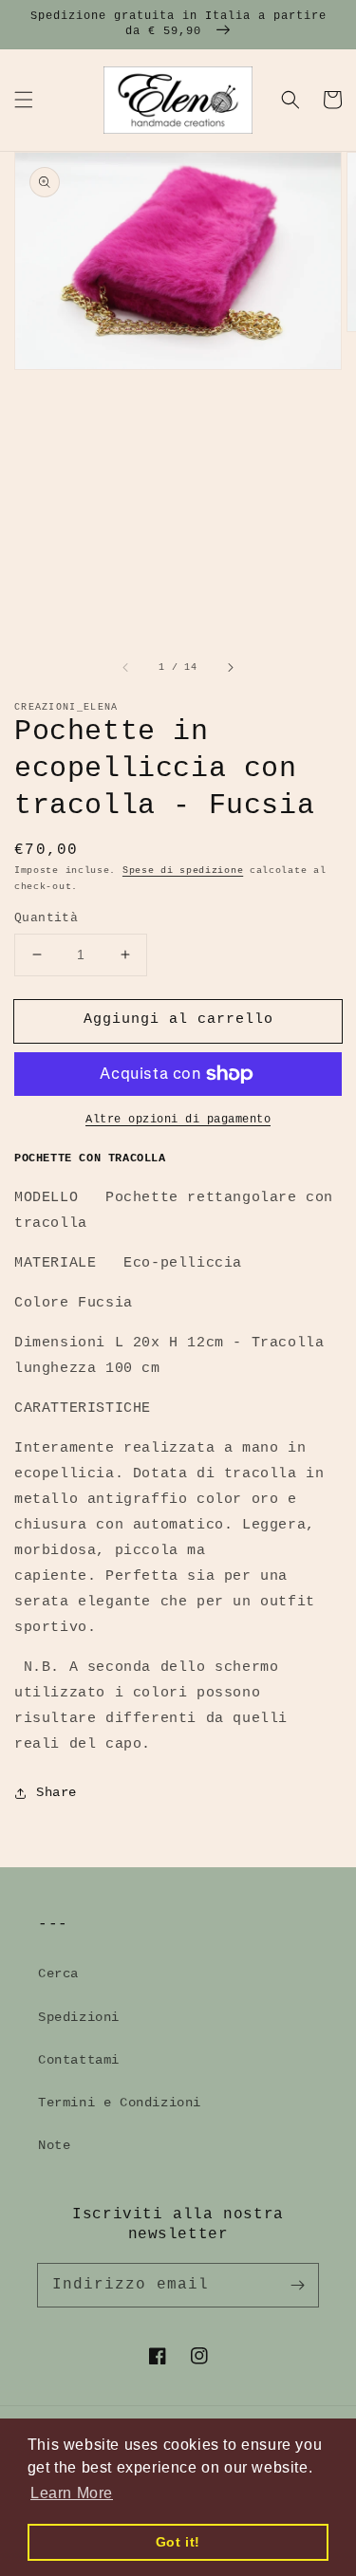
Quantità (46, 918)
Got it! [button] (178, 2542)
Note (54, 2145)
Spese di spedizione (183, 871)
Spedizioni (79, 2017)
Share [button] (56, 1792)
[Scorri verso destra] (230, 667)
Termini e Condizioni (120, 2103)
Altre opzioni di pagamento (178, 1120)
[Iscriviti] (297, 2285)
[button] (24, 100)
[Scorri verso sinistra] (126, 667)
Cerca (58, 1974)
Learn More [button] (72, 2493)
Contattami (79, 2060)
